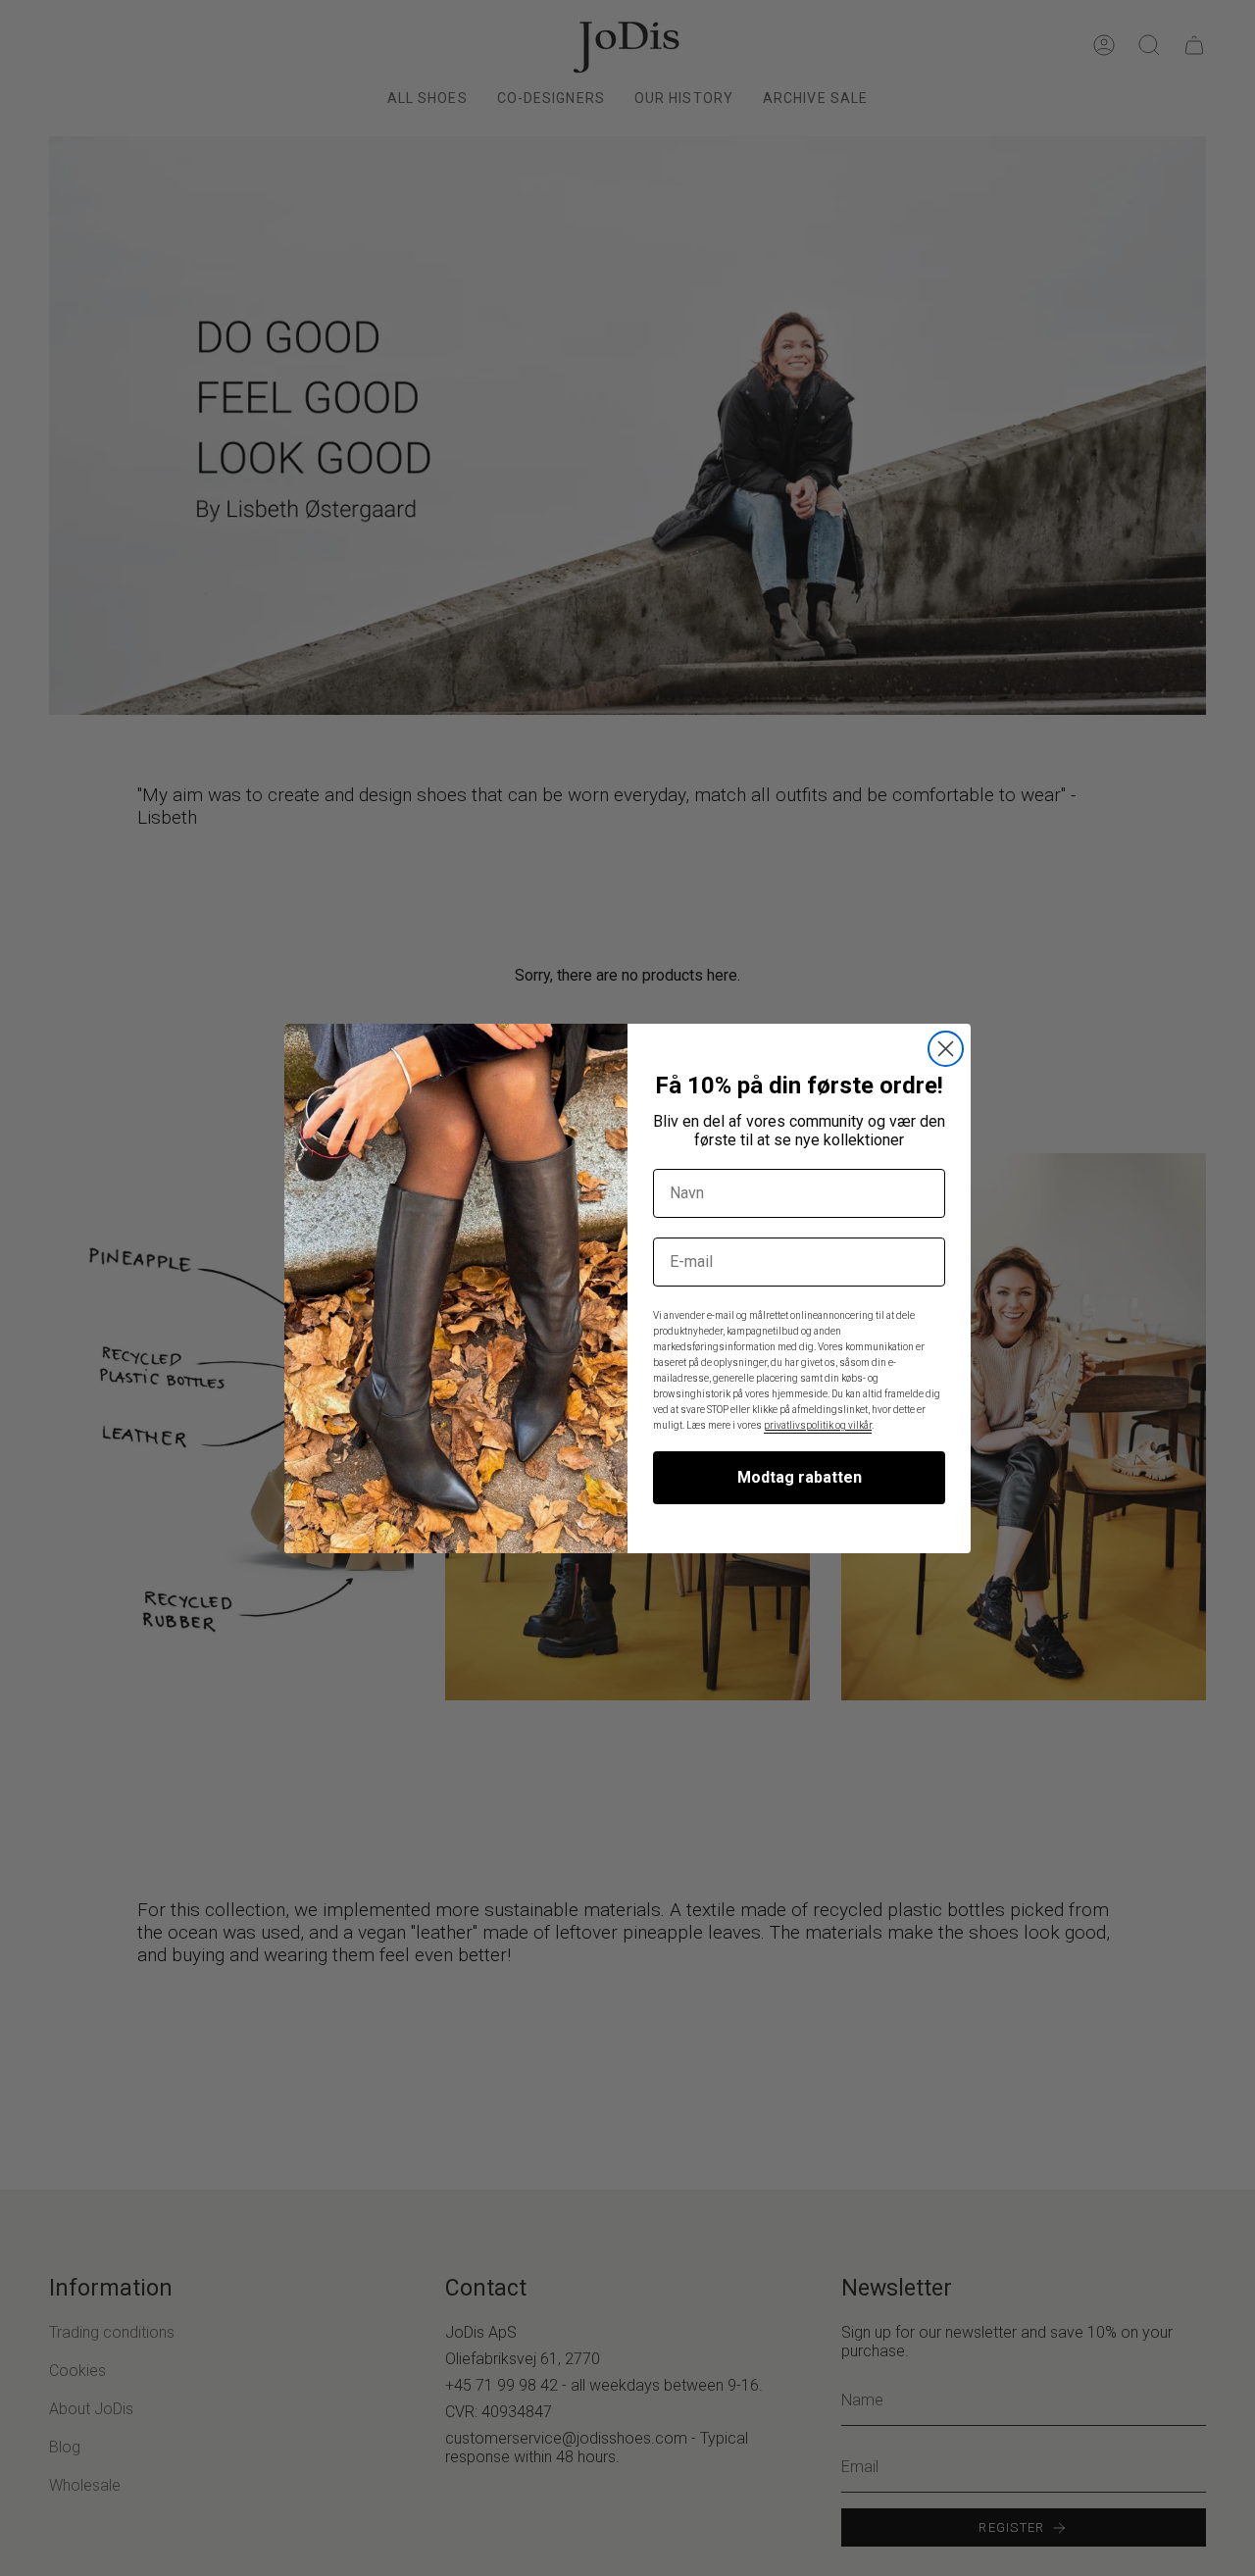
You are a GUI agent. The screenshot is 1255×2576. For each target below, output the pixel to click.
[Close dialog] (946, 1049)
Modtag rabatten (800, 1477)
